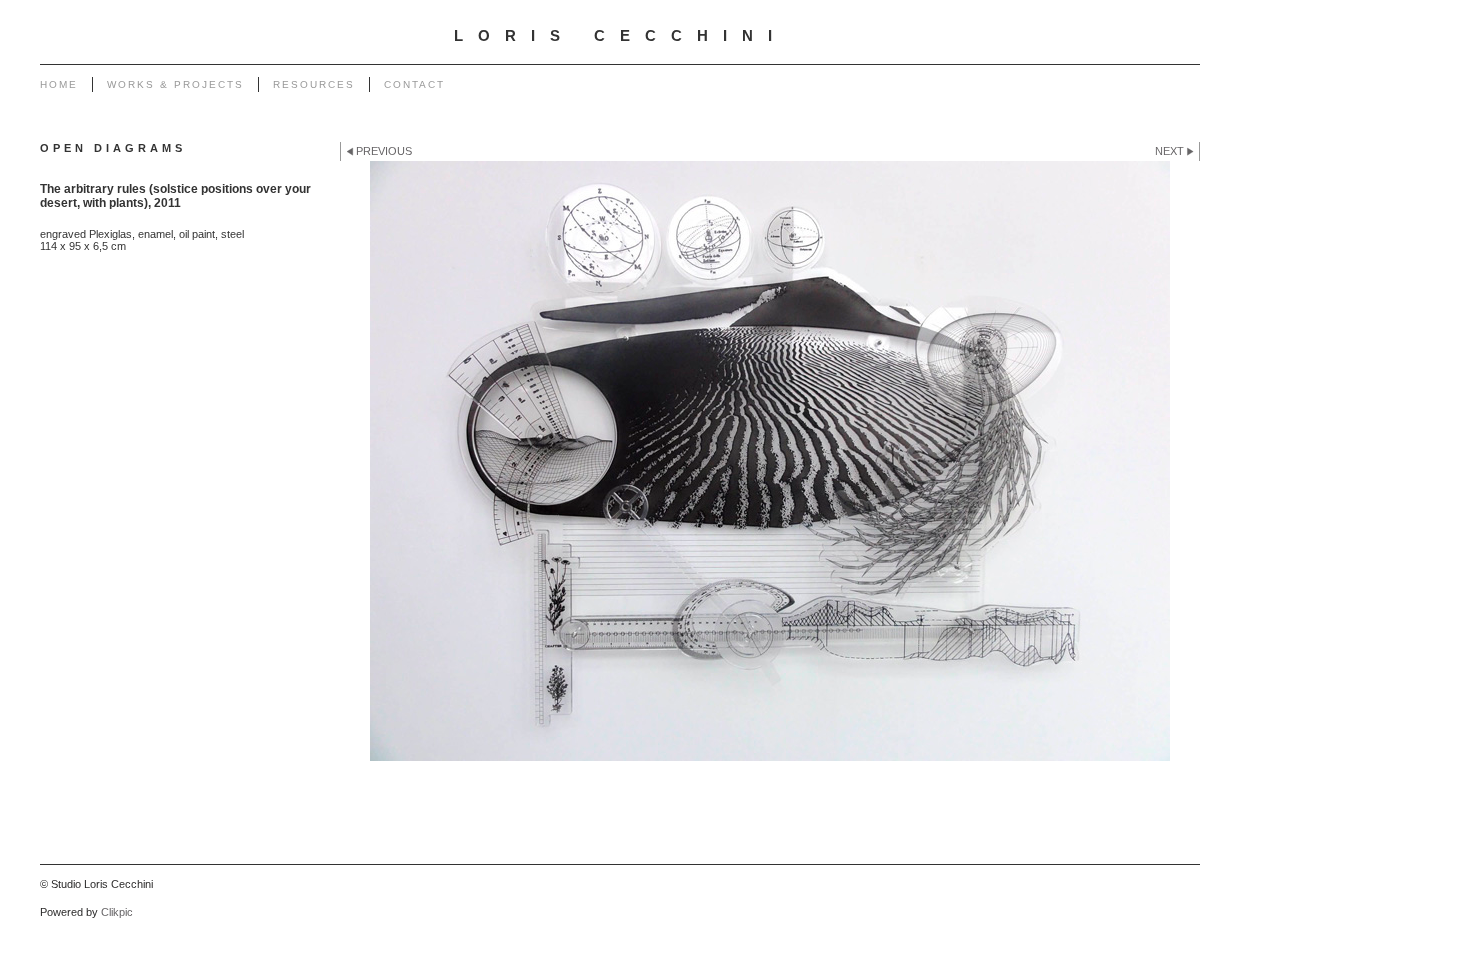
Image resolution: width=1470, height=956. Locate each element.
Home (59, 84)
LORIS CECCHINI (620, 36)
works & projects (175, 84)
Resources (314, 84)
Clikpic (117, 912)
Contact (414, 84)
